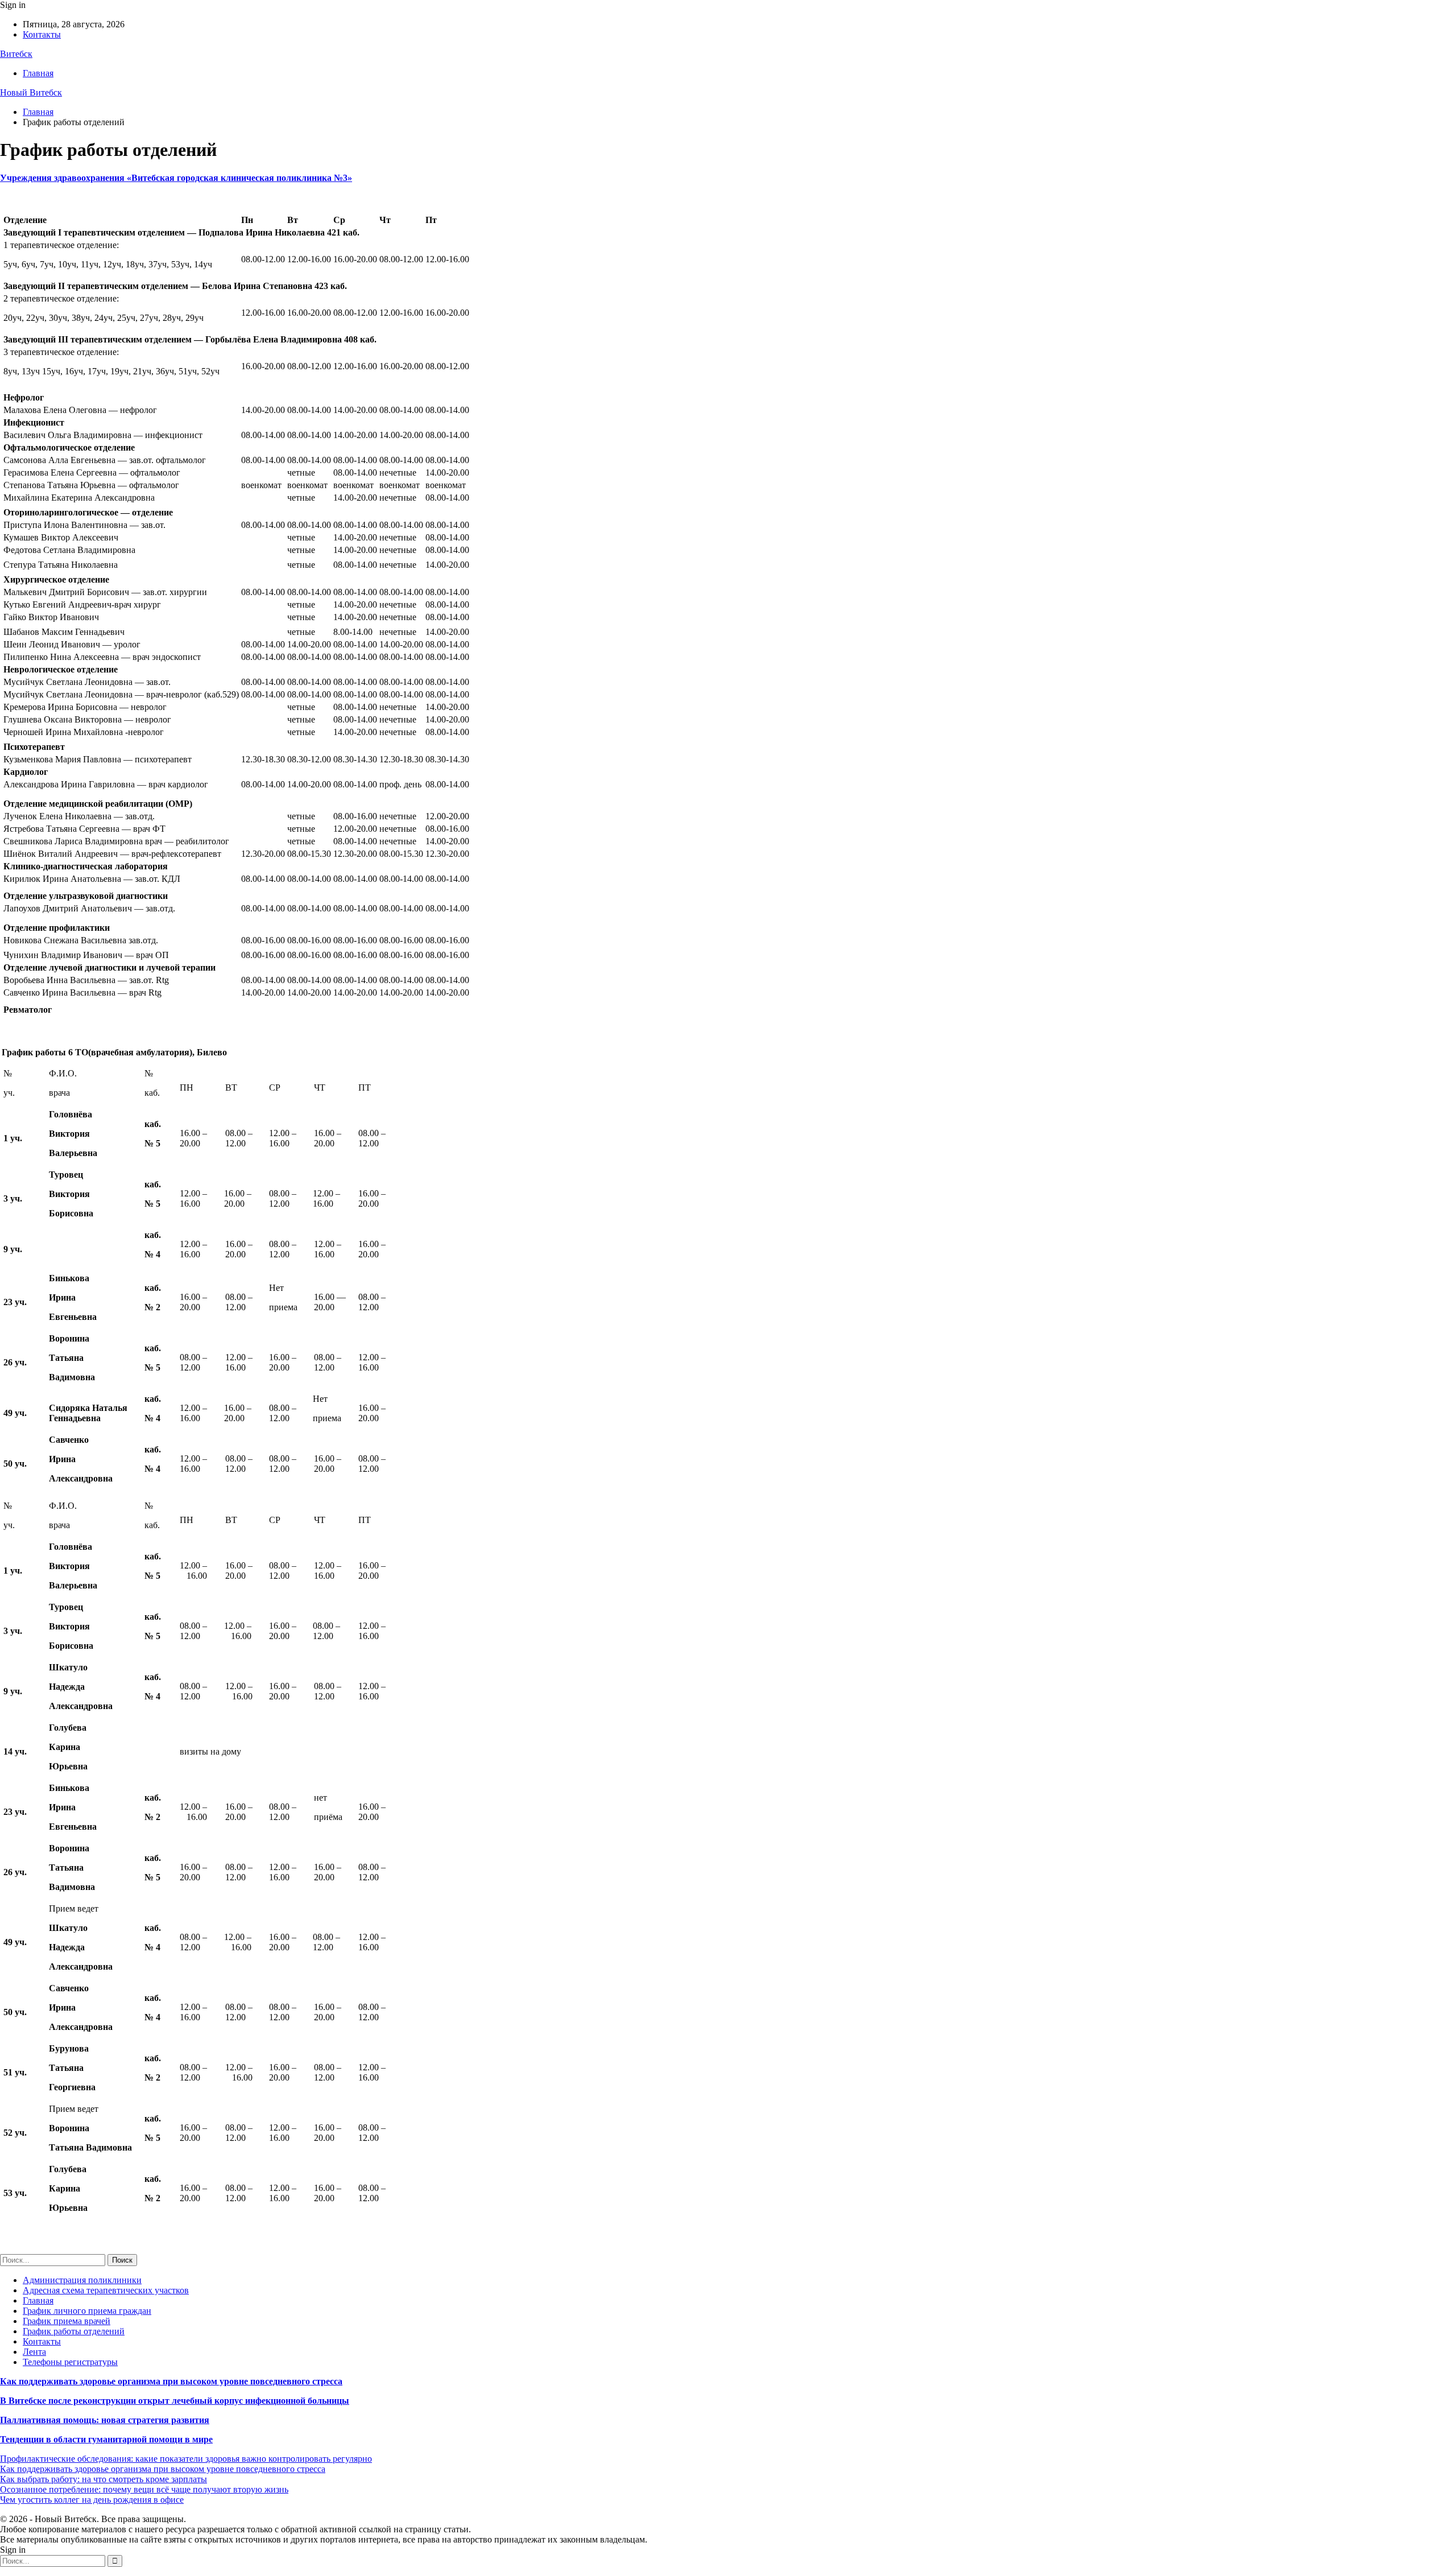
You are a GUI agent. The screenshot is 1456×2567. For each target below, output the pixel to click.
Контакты (42, 34)
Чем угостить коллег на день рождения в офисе (92, 2500)
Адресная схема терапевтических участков (106, 2290)
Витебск (16, 54)
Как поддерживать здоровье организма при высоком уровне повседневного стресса (171, 2381)
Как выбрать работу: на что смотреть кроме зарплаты (104, 2479)
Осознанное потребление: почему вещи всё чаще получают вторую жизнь (144, 2489)
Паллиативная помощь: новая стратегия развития (105, 2420)
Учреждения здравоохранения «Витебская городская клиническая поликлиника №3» (176, 178)
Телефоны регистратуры (70, 2362)
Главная (38, 73)
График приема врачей (67, 2321)
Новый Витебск (31, 92)
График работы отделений (74, 2331)
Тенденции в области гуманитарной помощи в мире (106, 2439)
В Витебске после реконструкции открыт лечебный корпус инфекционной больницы (175, 2401)
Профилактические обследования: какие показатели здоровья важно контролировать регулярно (186, 2459)
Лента (34, 2352)
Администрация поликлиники (82, 2280)
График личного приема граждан (87, 2311)
